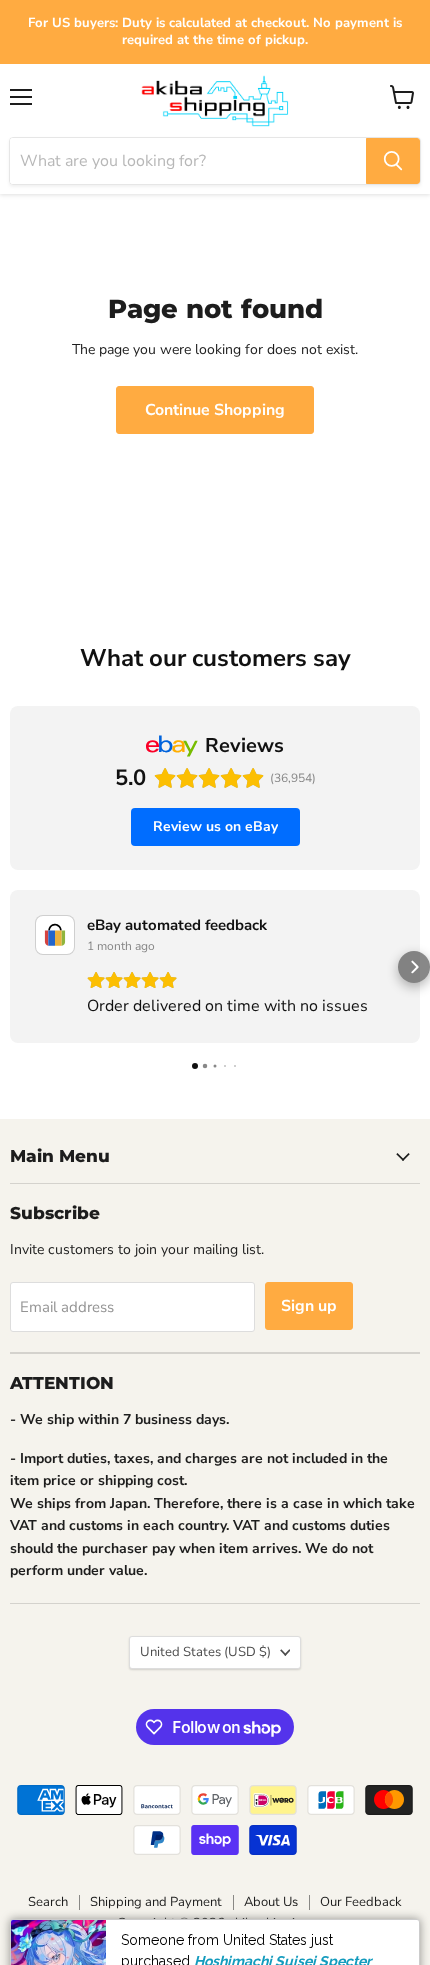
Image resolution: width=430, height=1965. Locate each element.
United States (205, 1652)
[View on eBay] (55, 935)
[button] (16, 967)
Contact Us (348, 1947)
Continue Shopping (215, 410)
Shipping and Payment (156, 1902)
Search (48, 1902)
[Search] (393, 161)
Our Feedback (361, 1902)
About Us (271, 1902)
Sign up (309, 1306)
